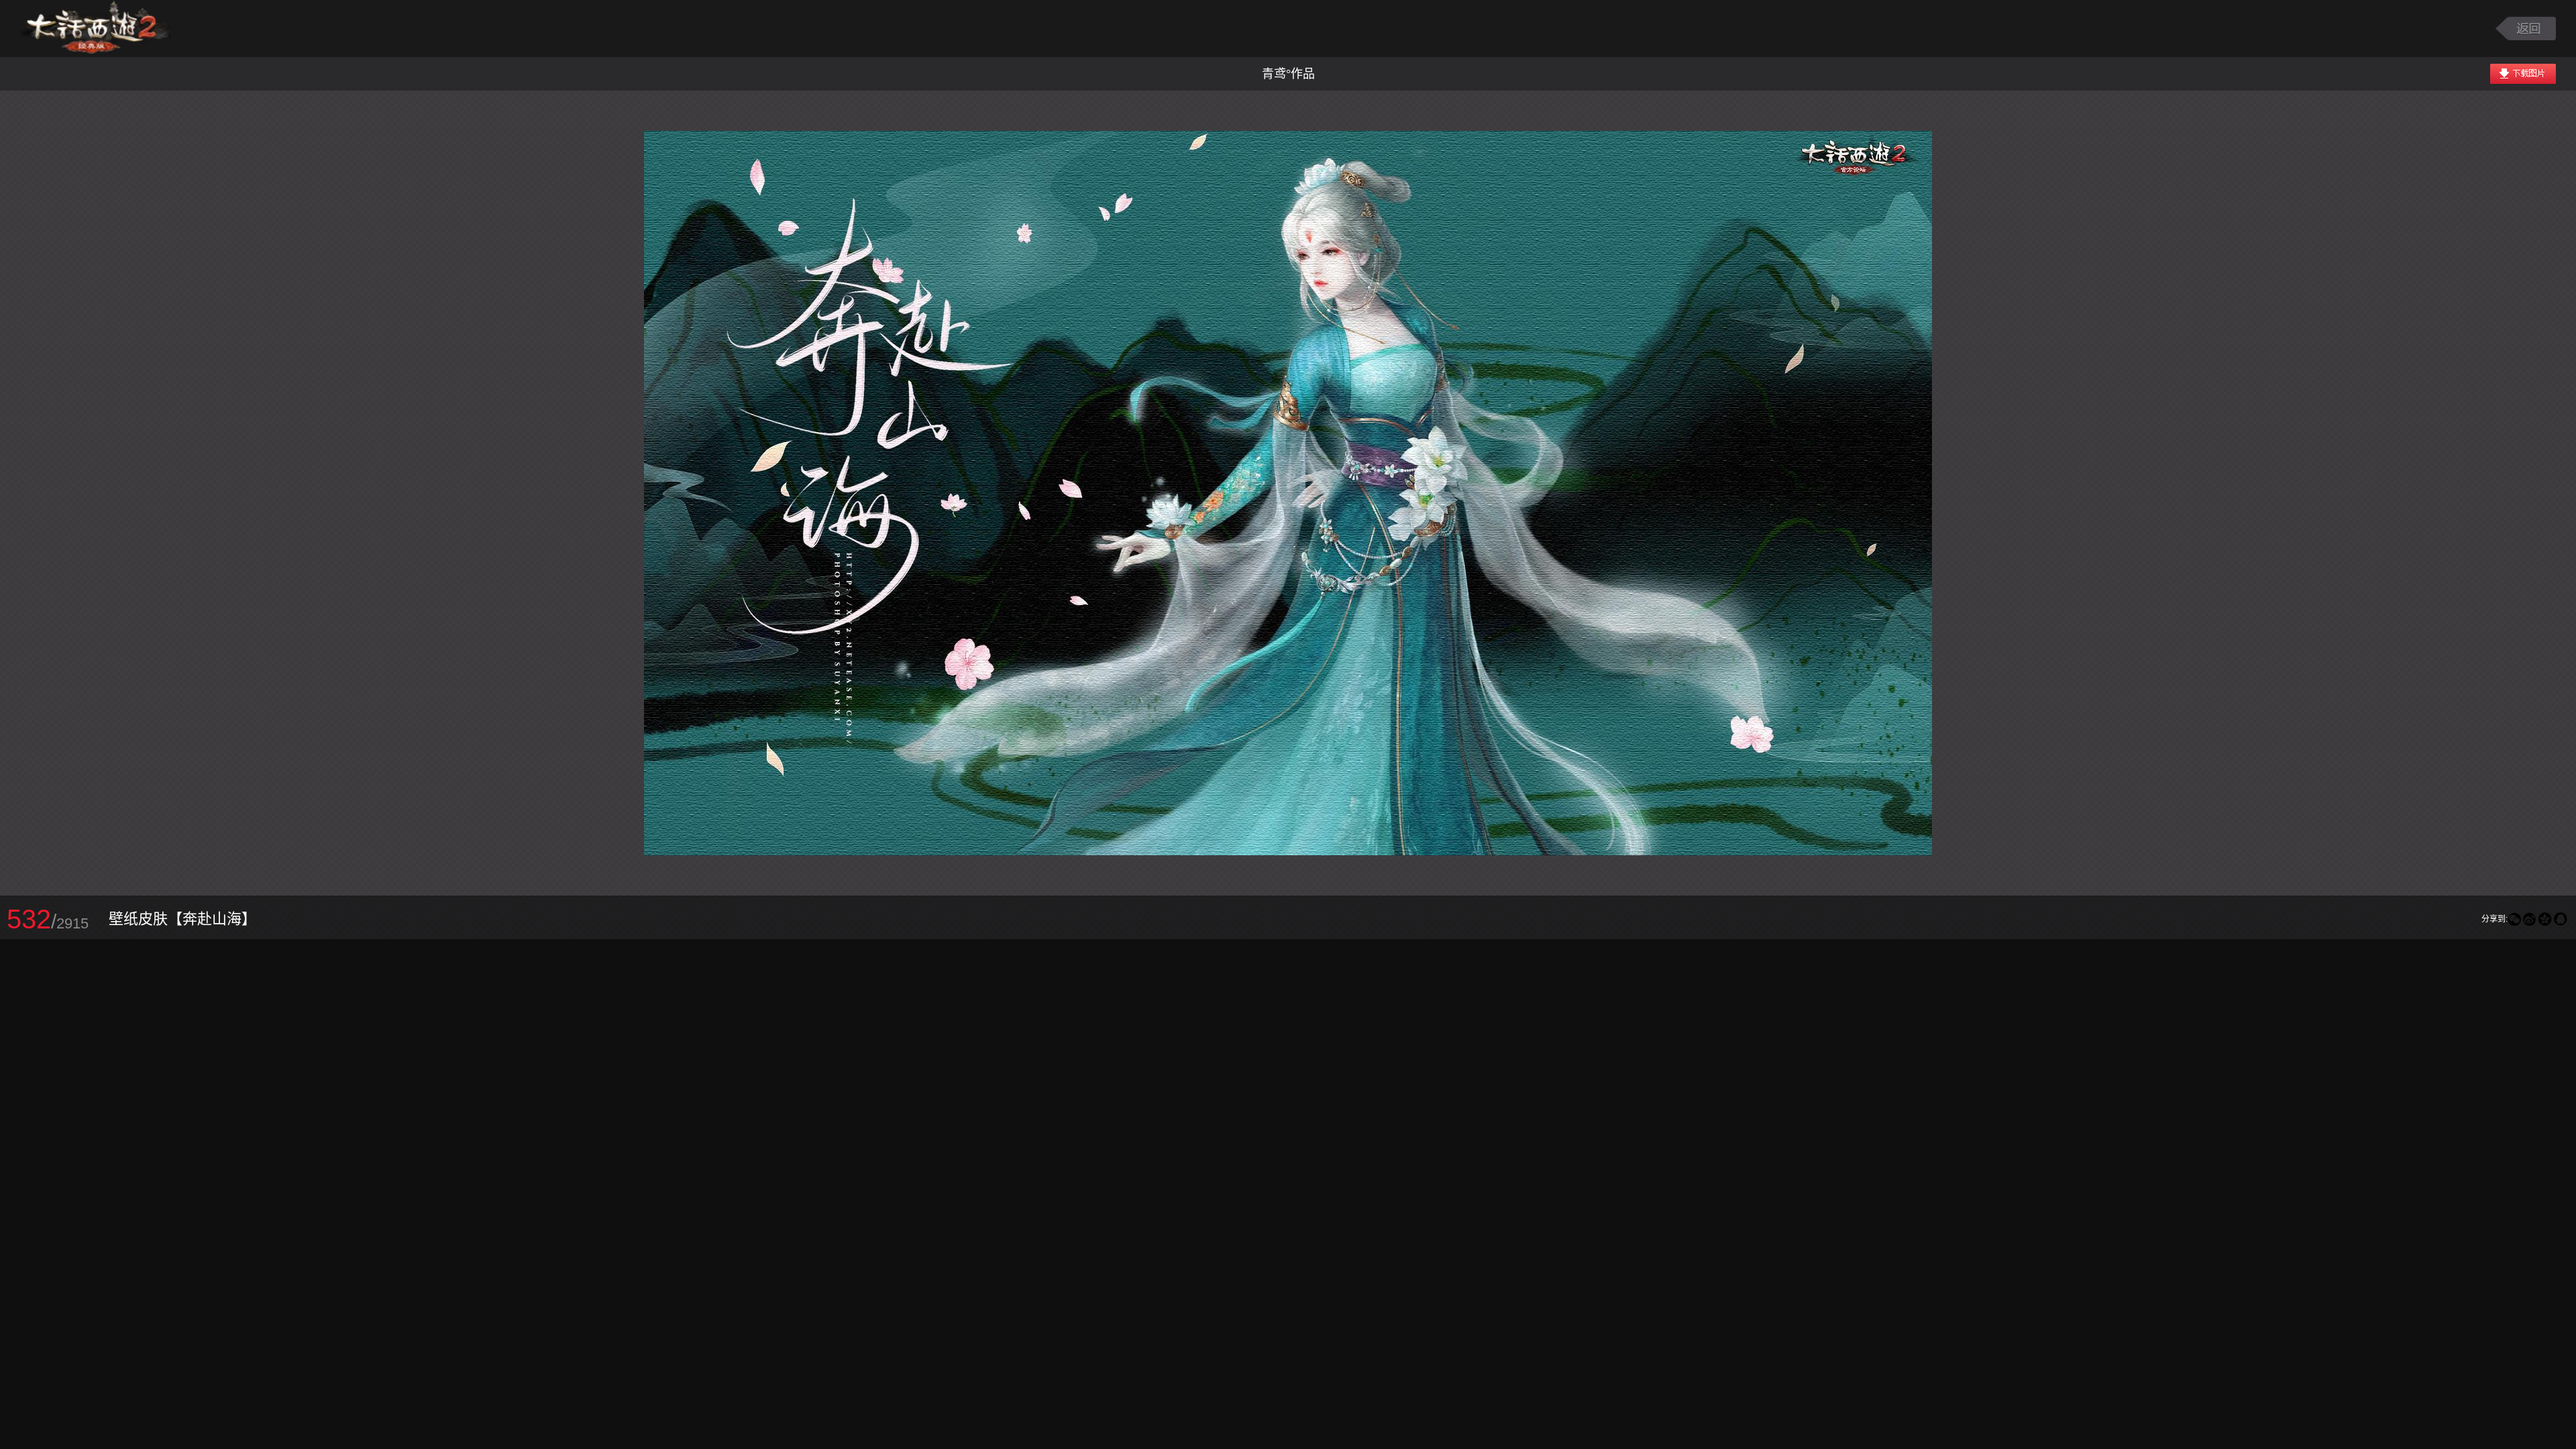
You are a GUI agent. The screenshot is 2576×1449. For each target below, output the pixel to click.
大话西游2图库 (96, 29)
